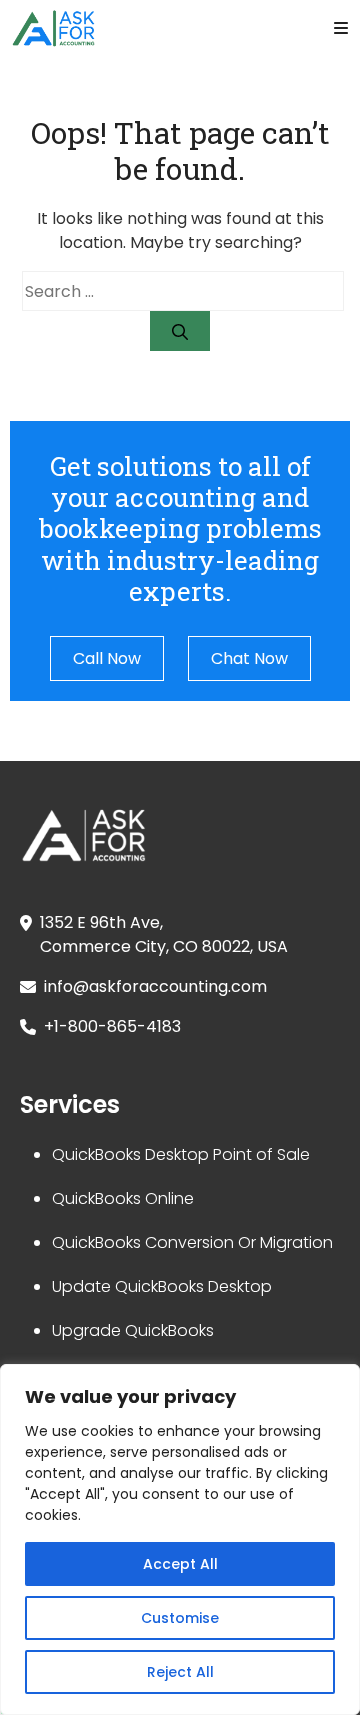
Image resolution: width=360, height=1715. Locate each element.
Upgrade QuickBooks (133, 1330)
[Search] (180, 331)
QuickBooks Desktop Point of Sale (181, 1154)
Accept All (180, 1564)
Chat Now (249, 658)
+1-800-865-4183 (112, 1026)
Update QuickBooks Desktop (162, 1286)
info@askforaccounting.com (155, 986)
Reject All (180, 1672)
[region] (180, 1539)
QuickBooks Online (123, 1198)
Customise (180, 1618)
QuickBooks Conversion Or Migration (192, 1242)
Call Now (107, 658)
